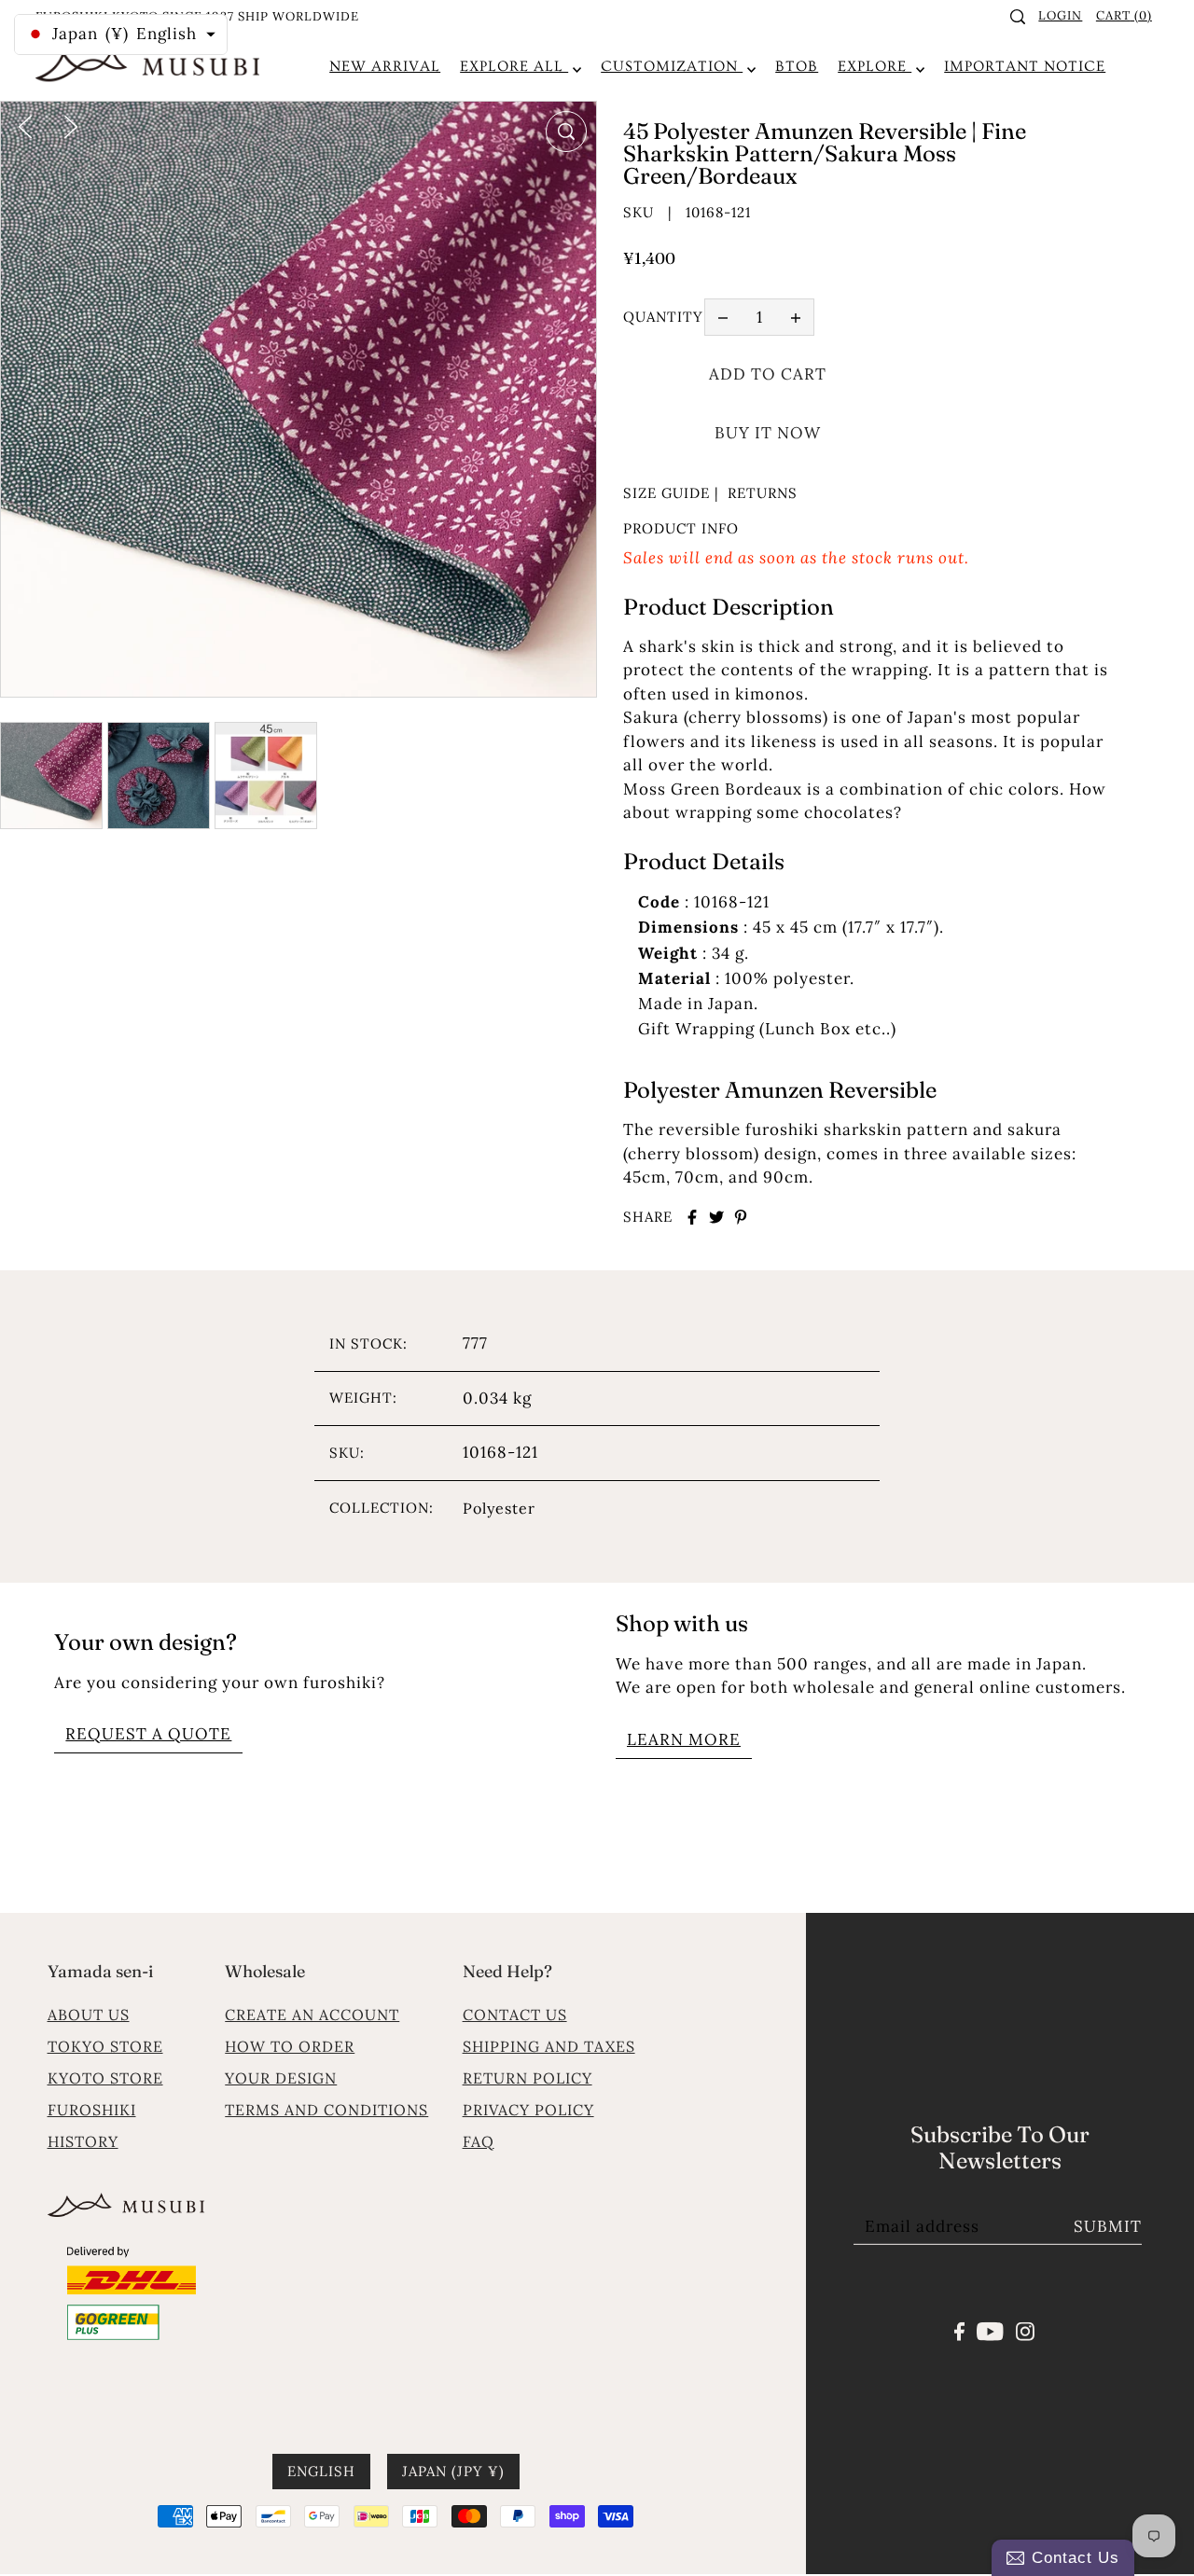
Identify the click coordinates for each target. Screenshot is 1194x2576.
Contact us (515, 2015)
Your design (281, 2078)
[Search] (1018, 17)
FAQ (479, 2141)
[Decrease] (723, 317)
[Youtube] (990, 2330)
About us (89, 2015)
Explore (875, 66)
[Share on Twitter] (716, 1217)
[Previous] (25, 125)
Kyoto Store (105, 2078)
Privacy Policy (528, 2110)
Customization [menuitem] (672, 66)
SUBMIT (1108, 2226)
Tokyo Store (105, 2046)
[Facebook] (959, 2330)
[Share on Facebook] (692, 1217)
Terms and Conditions (326, 2110)
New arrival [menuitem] (385, 66)
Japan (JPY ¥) (453, 2472)
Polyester (499, 1508)
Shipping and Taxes (549, 2046)
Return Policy (528, 2078)
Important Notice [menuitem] (1025, 66)
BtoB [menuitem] (797, 66)
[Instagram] (1025, 2330)
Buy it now (768, 433)
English (321, 2472)
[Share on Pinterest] (741, 1217)
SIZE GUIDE (666, 493)
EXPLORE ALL (514, 66)
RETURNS (763, 493)
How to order (290, 2046)
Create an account (312, 2015)
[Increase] (796, 317)
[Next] (71, 125)
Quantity (663, 317)
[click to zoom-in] (566, 132)
